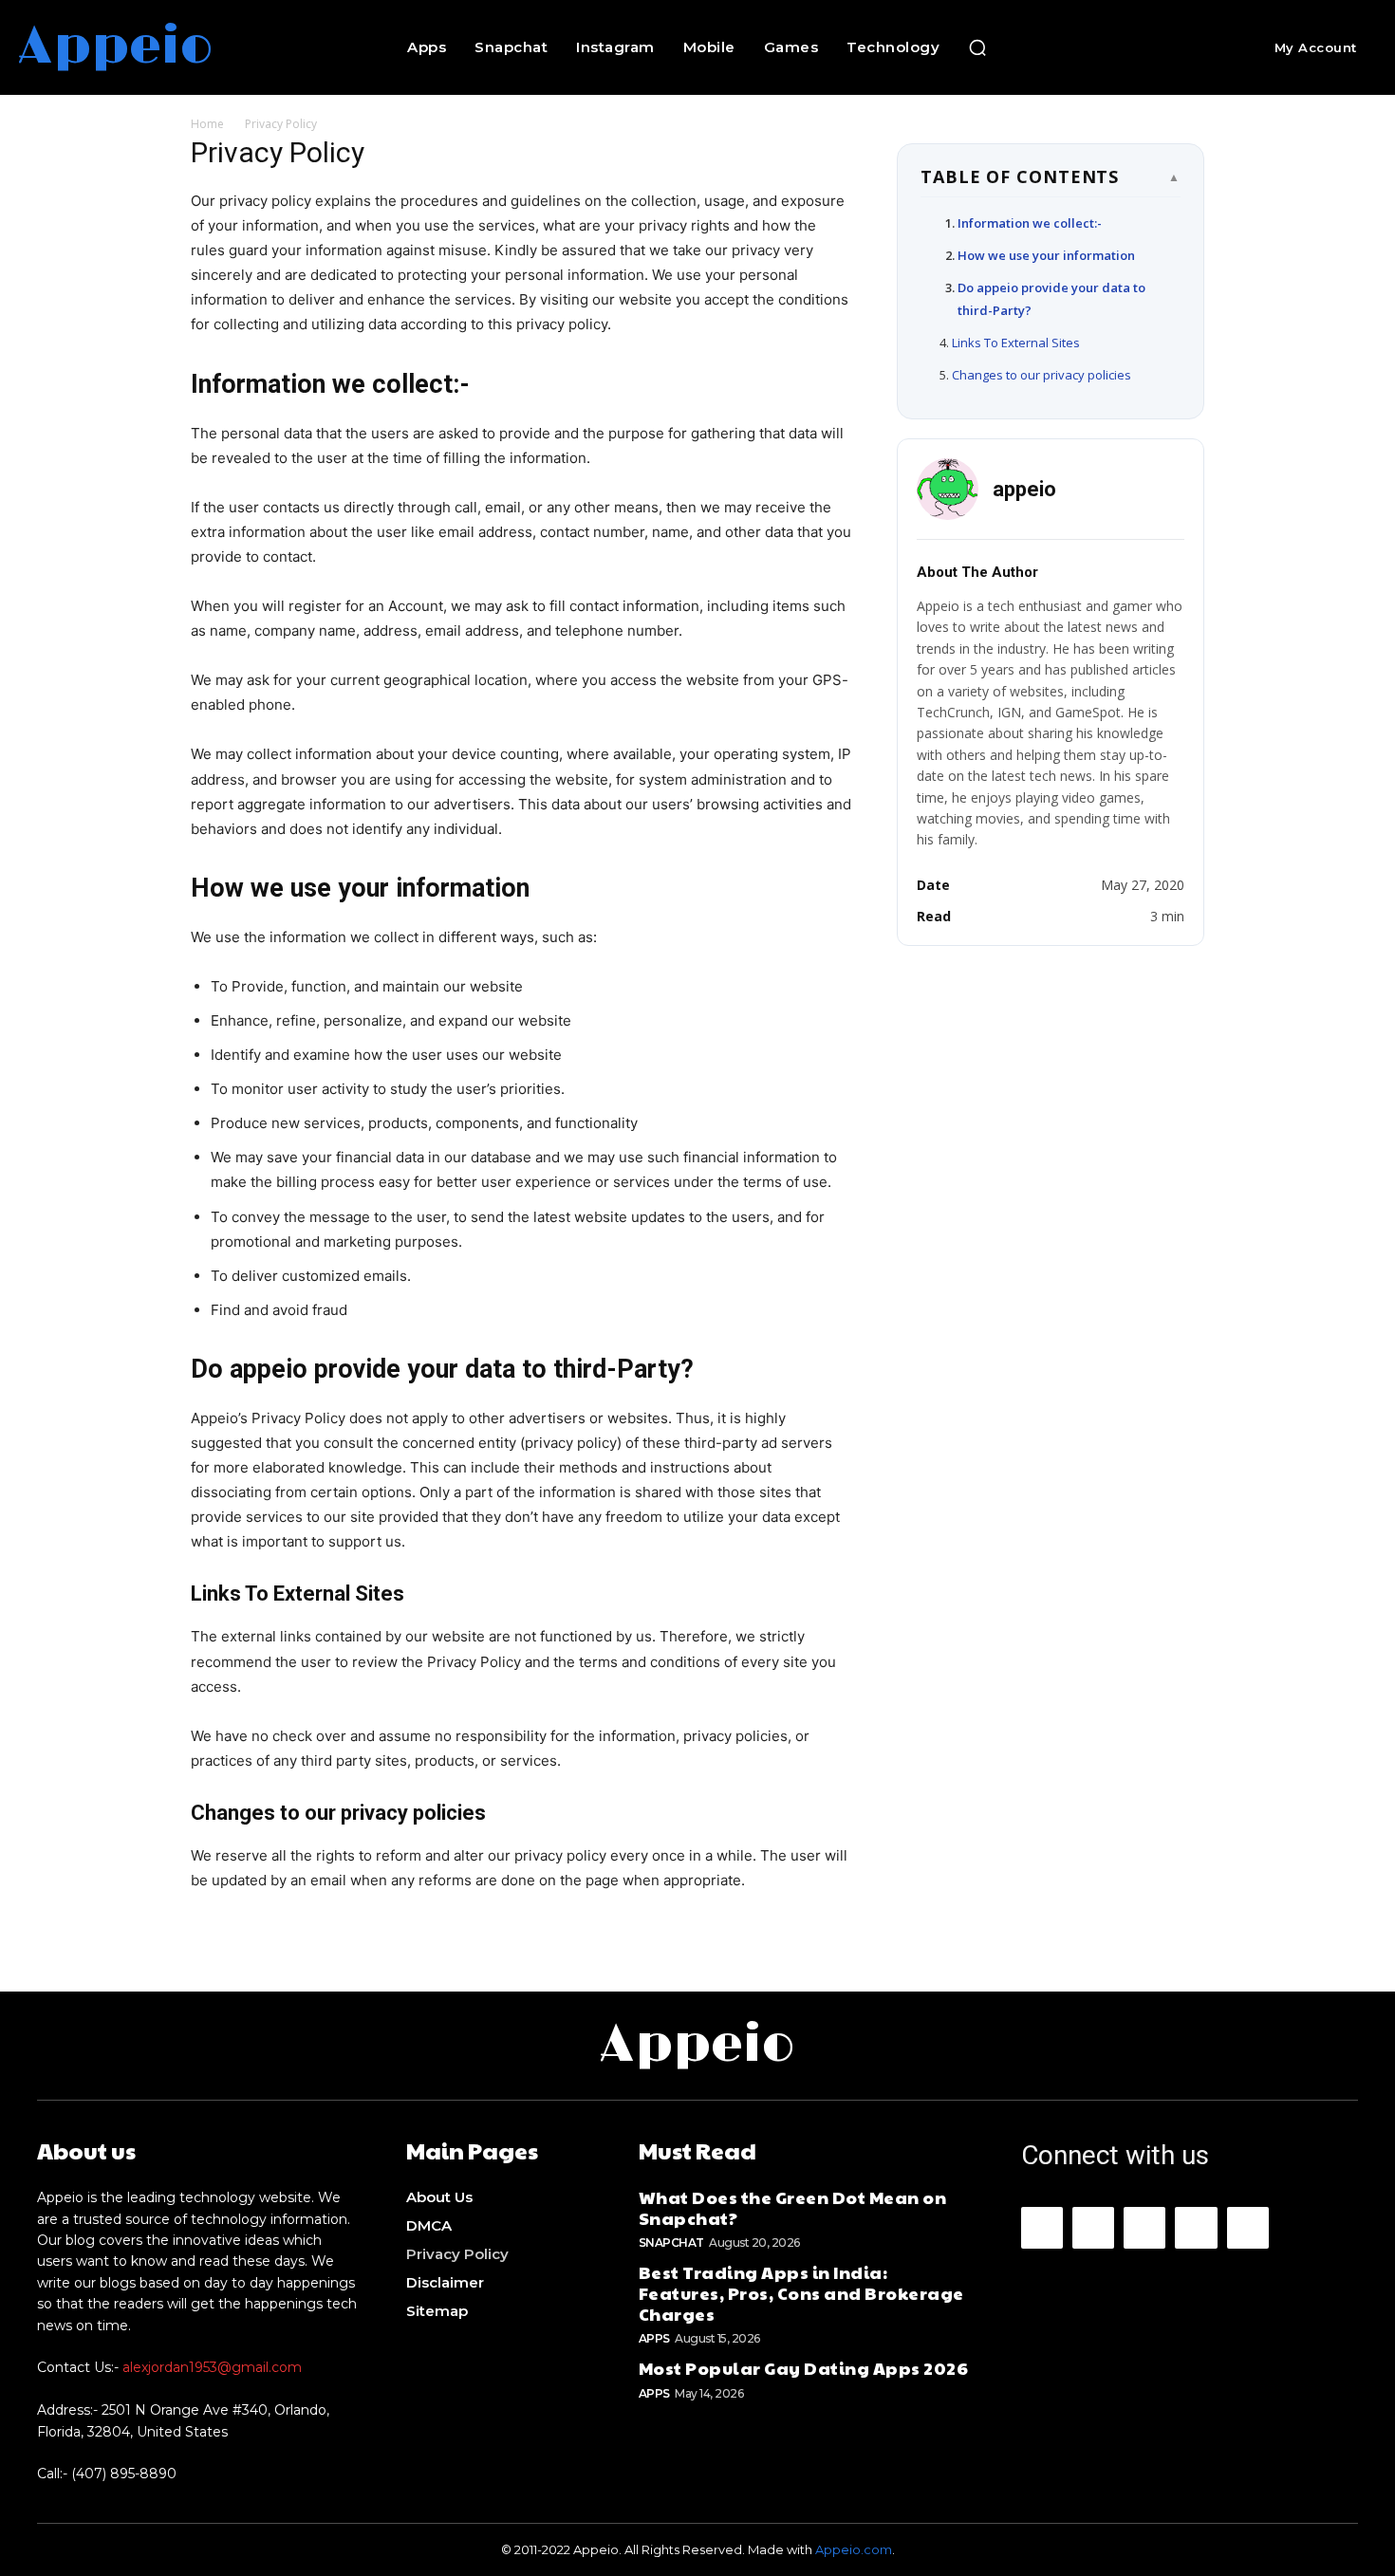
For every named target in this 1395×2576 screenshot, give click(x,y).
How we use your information (1046, 255)
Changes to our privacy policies (1042, 375)
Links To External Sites (1016, 343)
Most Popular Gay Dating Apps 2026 (804, 2368)
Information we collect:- (1030, 223)
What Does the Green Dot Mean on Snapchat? (793, 2207)
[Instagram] (1093, 2228)
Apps (654, 2338)
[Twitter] (1248, 2228)
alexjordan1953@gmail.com (212, 2367)
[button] (977, 47)
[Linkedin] (1144, 2228)
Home (207, 124)
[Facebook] (1042, 2228)
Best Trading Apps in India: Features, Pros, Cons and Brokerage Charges (801, 2292)
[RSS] (1196, 2228)
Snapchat (671, 2242)
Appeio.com (854, 2549)
